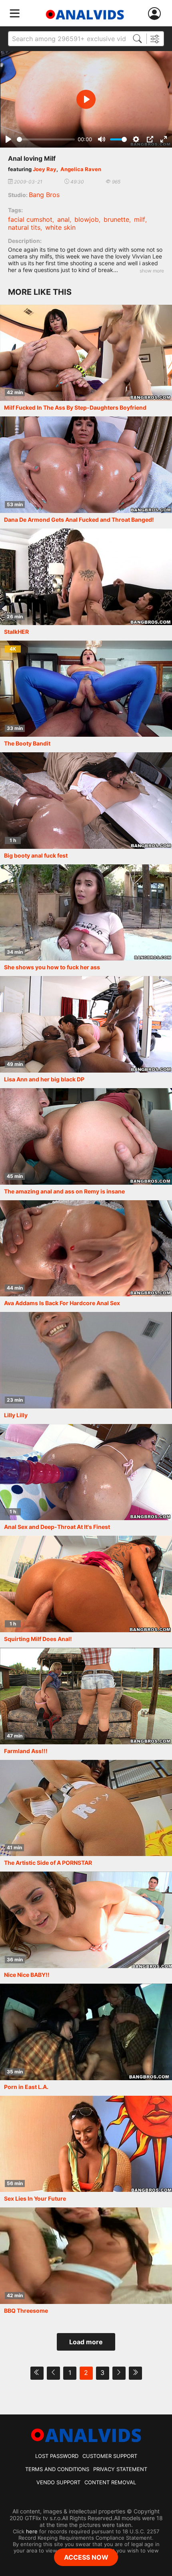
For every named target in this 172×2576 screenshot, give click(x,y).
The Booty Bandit (27, 743)
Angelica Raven (81, 169)
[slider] (46, 139)
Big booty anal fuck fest (36, 855)
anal (63, 219)
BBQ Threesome (26, 2311)
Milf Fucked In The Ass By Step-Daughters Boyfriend (75, 407)
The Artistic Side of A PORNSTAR (48, 1863)
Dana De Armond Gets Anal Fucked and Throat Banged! (79, 520)
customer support (110, 2456)
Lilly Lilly (16, 1415)
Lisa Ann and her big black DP (44, 1079)
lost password (57, 2456)
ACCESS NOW (86, 2557)
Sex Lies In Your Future (35, 2198)
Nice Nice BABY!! (27, 1975)
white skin (60, 227)
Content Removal (110, 2482)
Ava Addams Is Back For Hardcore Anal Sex (62, 1303)
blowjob (87, 219)
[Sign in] (156, 14)
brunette (116, 219)
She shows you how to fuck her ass (52, 967)
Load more (86, 2342)
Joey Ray (45, 169)
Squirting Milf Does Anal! (38, 1639)
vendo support (58, 2482)
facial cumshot (30, 219)
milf (140, 219)
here (32, 2531)
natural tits (24, 227)
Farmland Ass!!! (26, 1751)
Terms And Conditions (57, 2469)
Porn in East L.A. (26, 2087)
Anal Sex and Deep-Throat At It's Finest (57, 1527)
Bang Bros (44, 195)
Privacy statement (120, 2469)
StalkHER (16, 632)
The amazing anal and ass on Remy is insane (64, 1191)
